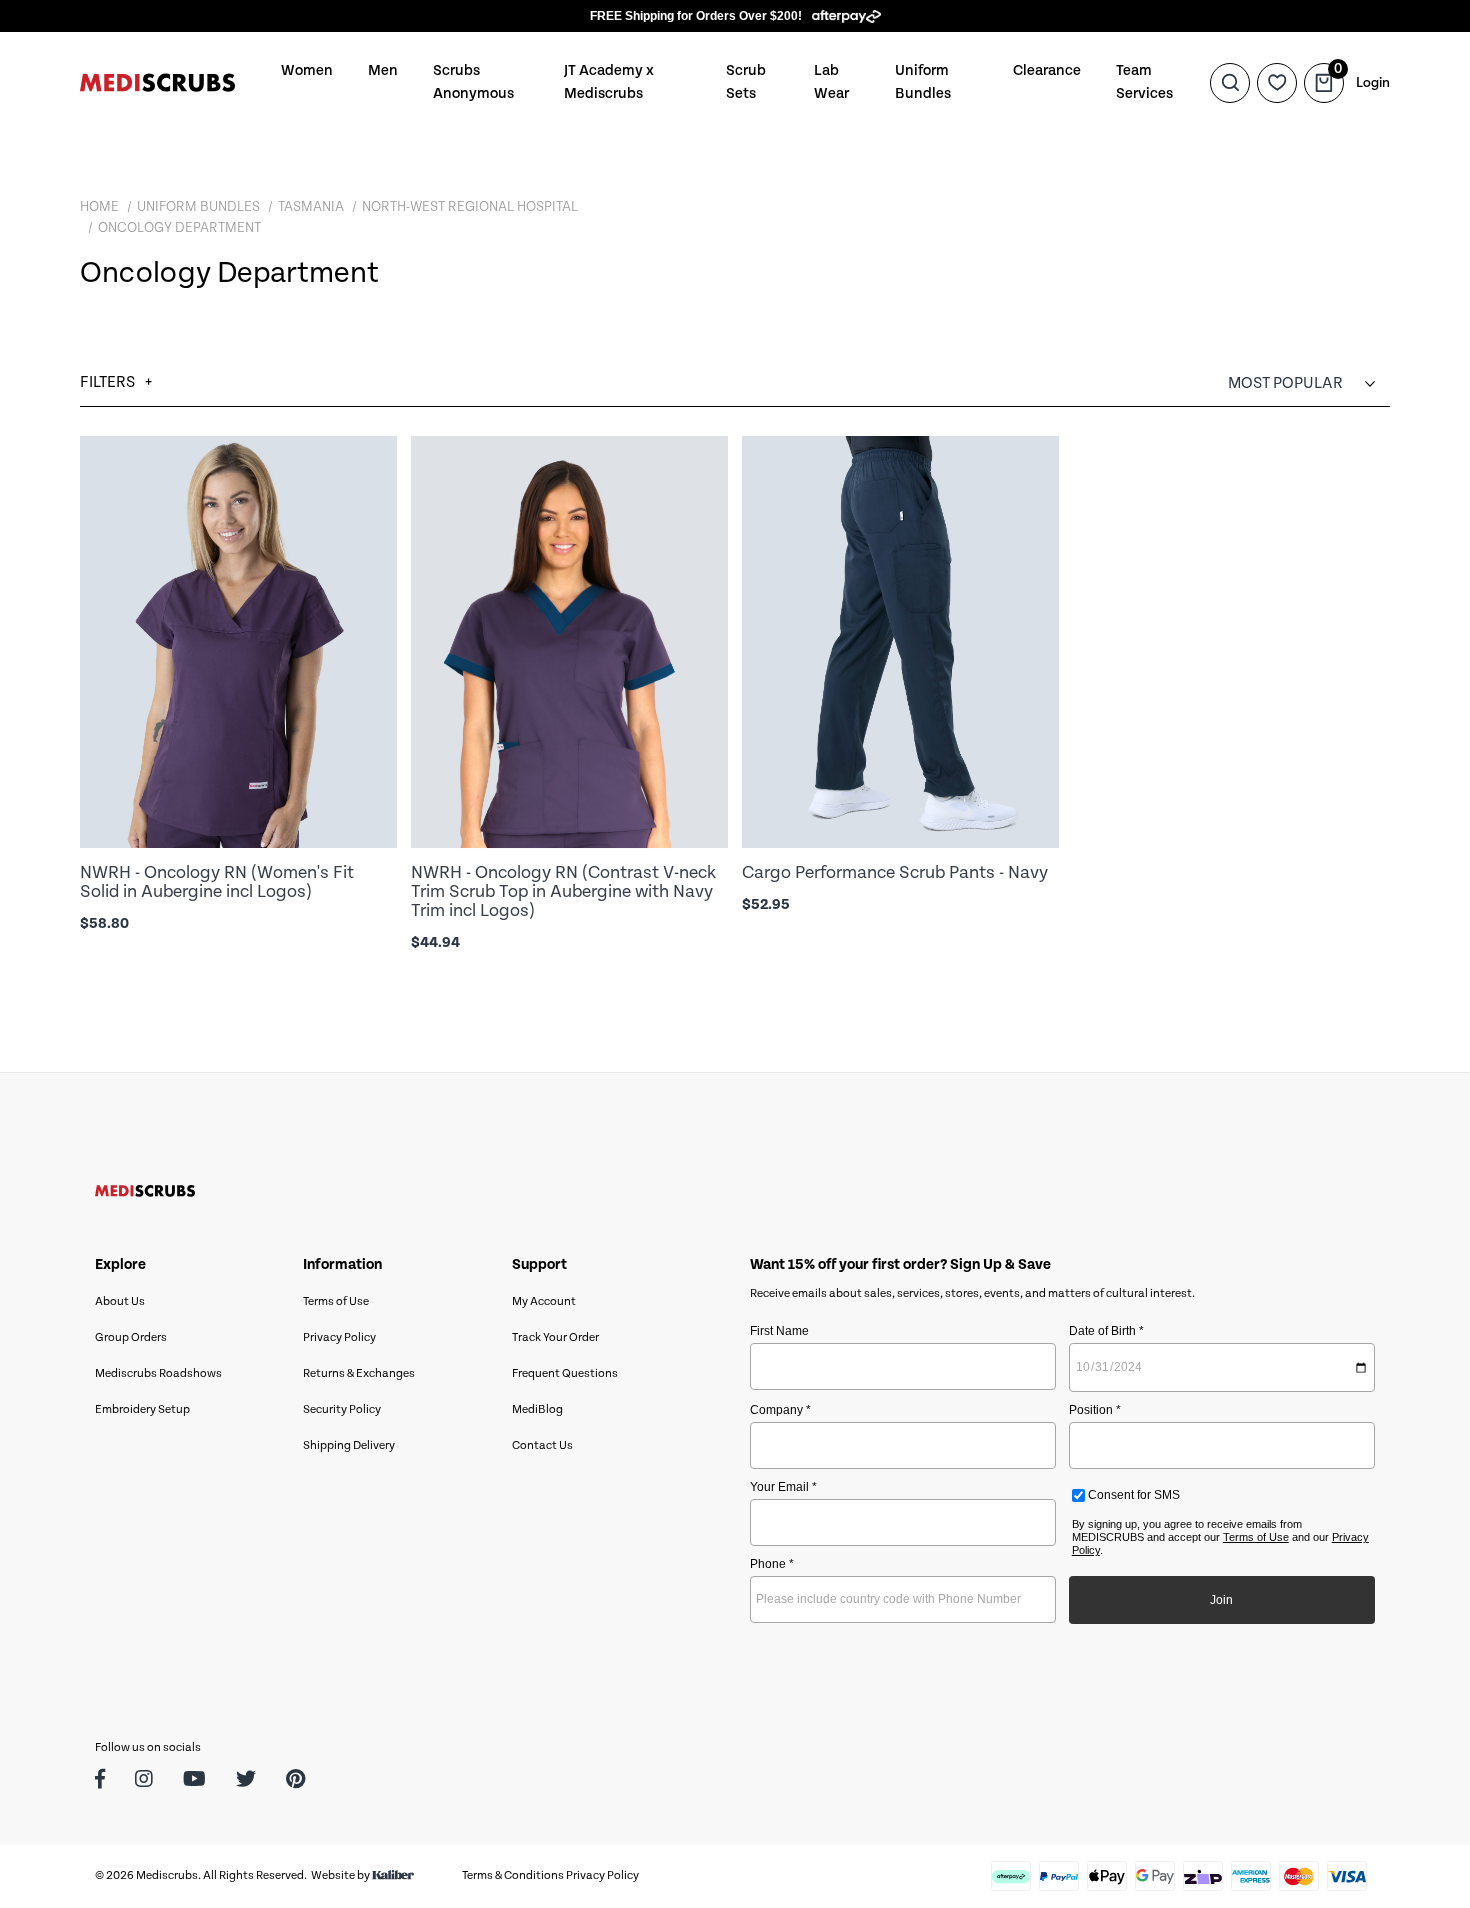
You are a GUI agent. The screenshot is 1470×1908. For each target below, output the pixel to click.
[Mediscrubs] (157, 82)
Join (1221, 1600)
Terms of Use (336, 1301)
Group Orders (131, 1337)
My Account (544, 1301)
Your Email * (783, 1487)
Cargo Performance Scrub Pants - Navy (895, 872)
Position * (1095, 1410)
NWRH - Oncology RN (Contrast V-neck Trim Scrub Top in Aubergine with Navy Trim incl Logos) (563, 891)
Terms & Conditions (513, 1875)
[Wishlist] (1277, 82)
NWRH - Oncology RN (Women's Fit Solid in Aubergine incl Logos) (217, 882)
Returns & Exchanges (359, 1373)
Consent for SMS (1132, 1495)
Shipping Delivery (349, 1445)
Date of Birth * (1106, 1331)
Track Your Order (555, 1337)
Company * (780, 1410)
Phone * (772, 1564)
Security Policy (342, 1409)
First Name (779, 1331)
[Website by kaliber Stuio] (393, 1875)
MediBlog (537, 1409)
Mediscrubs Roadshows (158, 1373)
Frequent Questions (565, 1373)
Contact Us (542, 1445)
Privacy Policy (339, 1337)
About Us (120, 1301)
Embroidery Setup (142, 1409)
